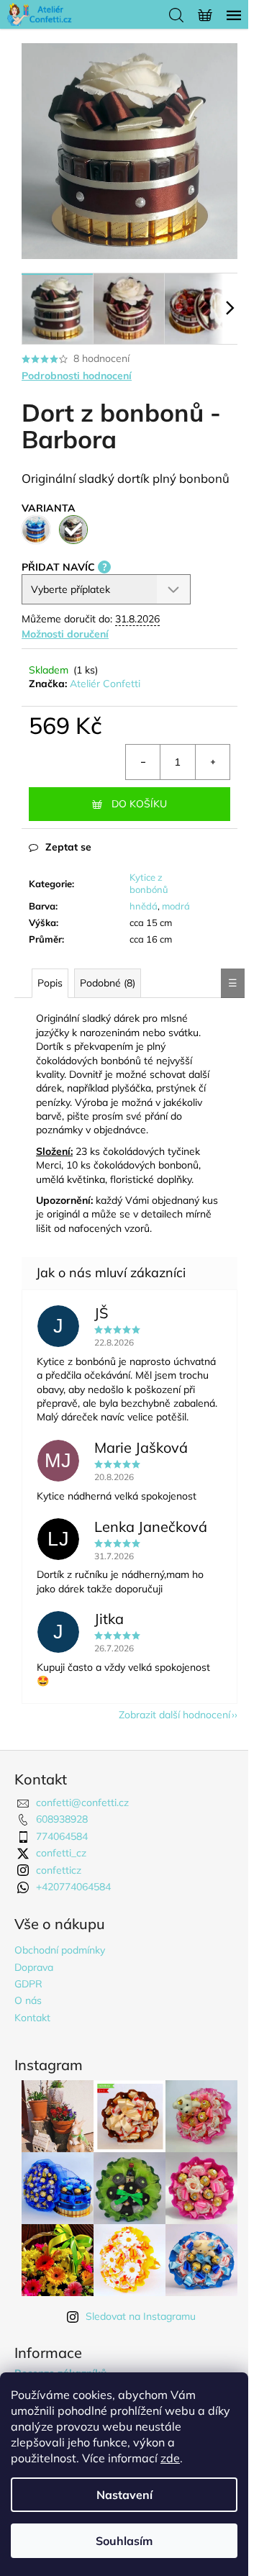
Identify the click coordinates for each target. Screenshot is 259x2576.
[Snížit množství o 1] (143, 762)
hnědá (144, 906)
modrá (176, 906)
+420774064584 (73, 1887)
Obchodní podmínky (60, 1950)
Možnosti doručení (65, 634)
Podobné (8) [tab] (108, 983)
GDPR (28, 1984)
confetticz (59, 1870)
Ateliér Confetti (105, 684)
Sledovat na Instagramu (141, 2316)
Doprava (34, 1967)
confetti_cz (61, 1853)
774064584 (62, 1836)
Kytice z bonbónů (149, 883)
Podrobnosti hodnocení (77, 376)
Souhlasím (124, 2541)
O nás (28, 2000)
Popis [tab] (50, 983)
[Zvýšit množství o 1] (212, 762)
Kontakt (32, 2018)
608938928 (62, 1819)
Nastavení (124, 2495)
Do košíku (139, 804)
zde (170, 2458)
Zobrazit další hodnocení (174, 1715)
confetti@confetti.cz (82, 1802)
